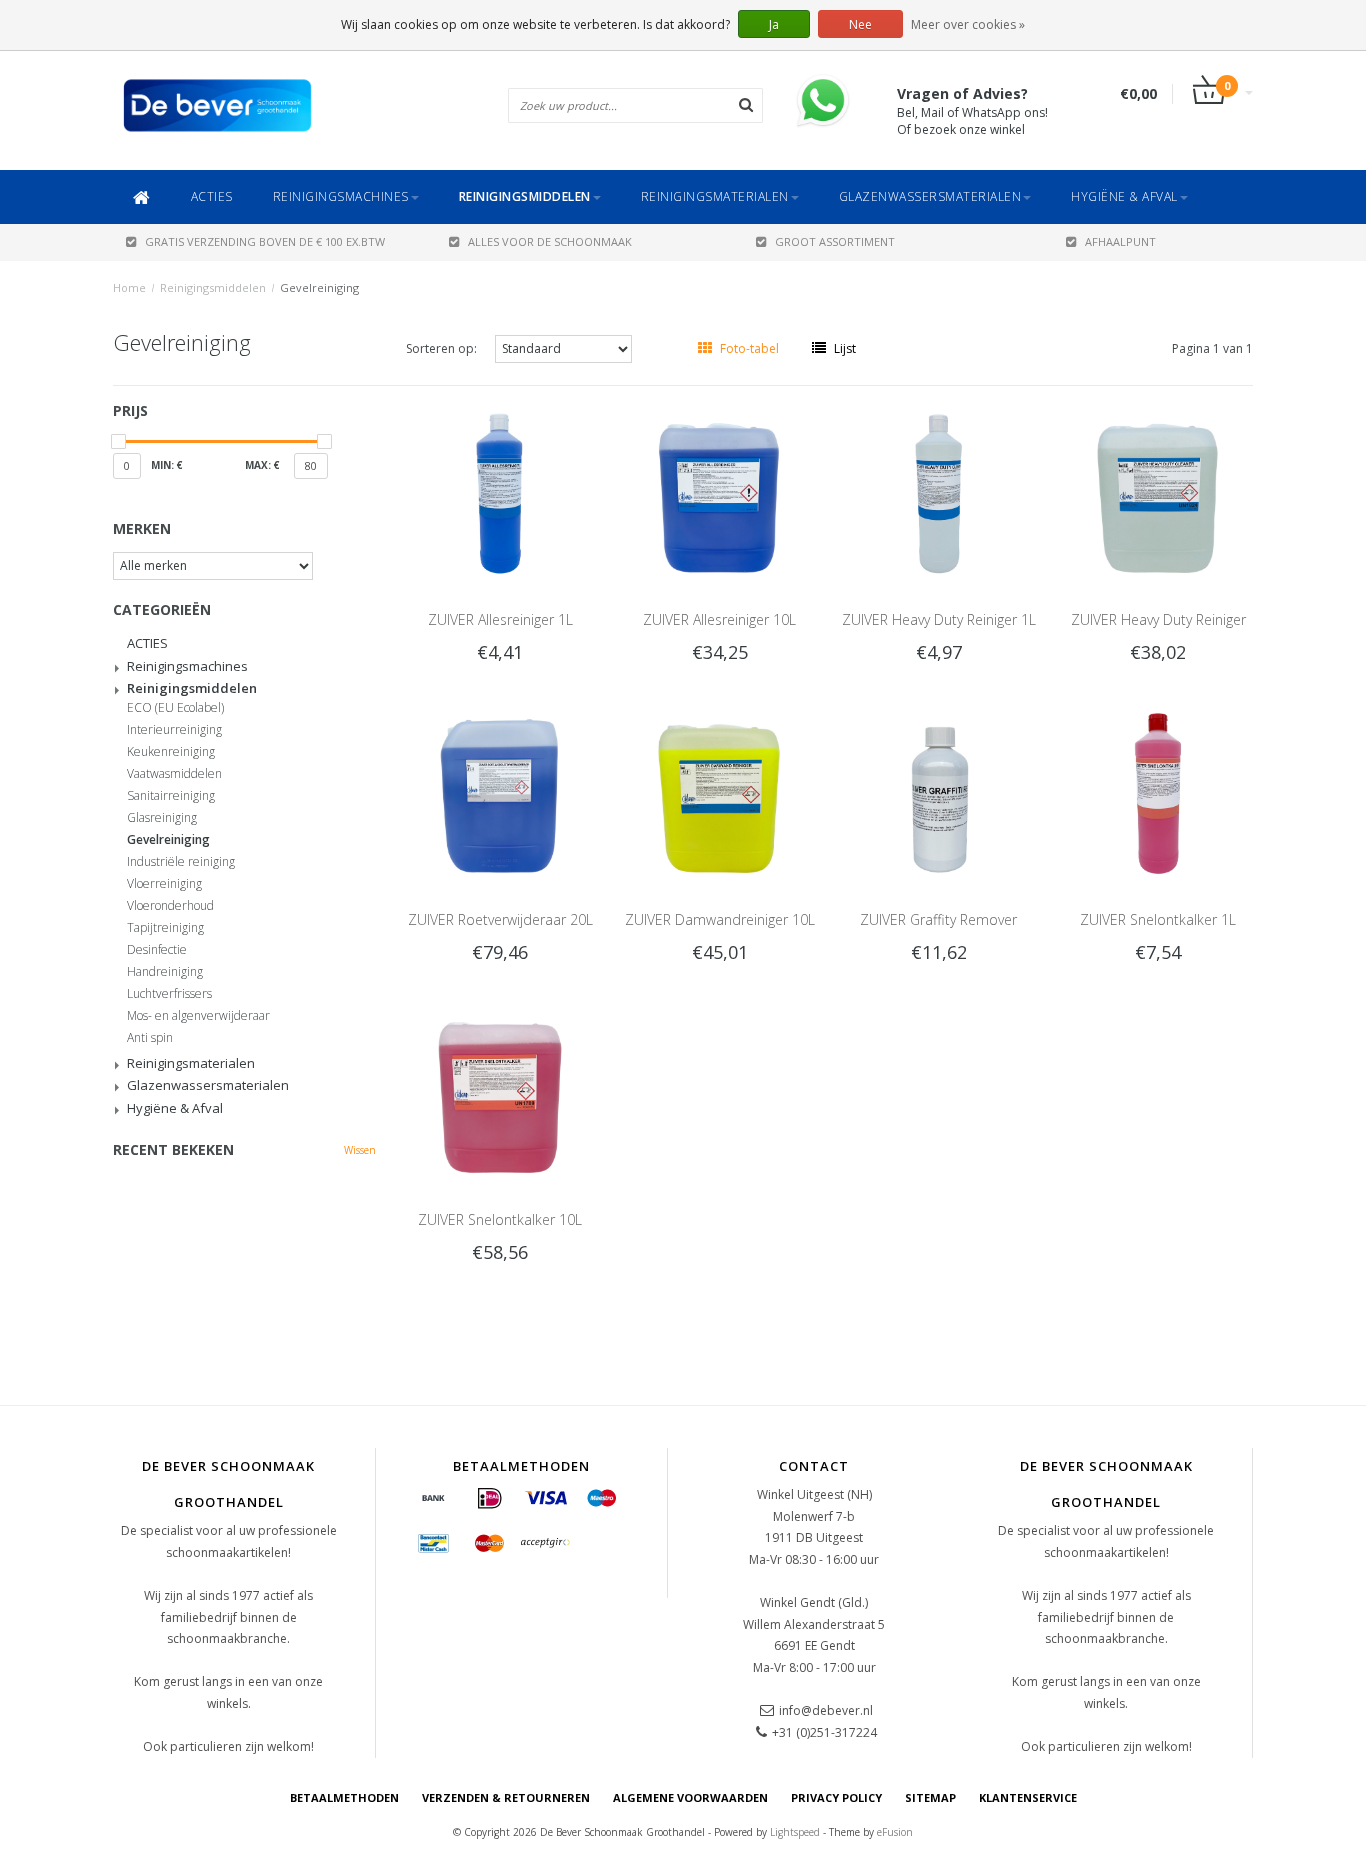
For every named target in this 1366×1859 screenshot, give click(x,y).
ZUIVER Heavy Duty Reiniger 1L (939, 619)
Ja (774, 24)
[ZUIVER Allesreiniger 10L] (720, 491)
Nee (860, 24)
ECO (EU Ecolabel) (175, 708)
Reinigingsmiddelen (525, 196)
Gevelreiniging (319, 287)
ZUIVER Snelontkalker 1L (1158, 919)
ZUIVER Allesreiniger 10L (719, 619)
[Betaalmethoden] (434, 1499)
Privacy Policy (836, 1797)
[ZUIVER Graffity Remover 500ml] (939, 791)
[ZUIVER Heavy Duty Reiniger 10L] (1159, 491)
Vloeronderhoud (170, 906)
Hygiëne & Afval (1124, 196)
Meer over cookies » (968, 24)
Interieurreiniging (174, 730)
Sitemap (930, 1797)
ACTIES (212, 196)
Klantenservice (1028, 1797)
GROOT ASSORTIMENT (835, 241)
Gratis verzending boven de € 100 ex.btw (265, 241)
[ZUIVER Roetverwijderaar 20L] (500, 791)
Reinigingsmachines (341, 196)
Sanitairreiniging (171, 796)
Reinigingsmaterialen (715, 196)
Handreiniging (165, 972)
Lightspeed (795, 1832)
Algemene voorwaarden (690, 1797)
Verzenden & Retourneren (506, 1797)
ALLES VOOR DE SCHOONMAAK (550, 241)
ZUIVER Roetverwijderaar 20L (500, 919)
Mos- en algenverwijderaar (198, 1016)
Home (129, 287)
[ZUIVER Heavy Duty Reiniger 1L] (939, 491)
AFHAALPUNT (1120, 241)
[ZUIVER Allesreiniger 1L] (500, 491)
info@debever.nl (826, 1710)
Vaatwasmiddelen (174, 774)
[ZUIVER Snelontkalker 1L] (1159, 791)
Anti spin (150, 1038)
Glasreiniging (162, 818)
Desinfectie (157, 950)
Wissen (360, 1150)
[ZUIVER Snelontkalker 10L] (500, 1091)
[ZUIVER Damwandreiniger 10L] (720, 791)
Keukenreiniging (171, 752)
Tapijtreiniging (165, 928)
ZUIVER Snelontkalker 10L (500, 1219)
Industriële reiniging (181, 862)
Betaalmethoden (344, 1797)
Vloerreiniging (164, 884)
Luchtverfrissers (169, 994)
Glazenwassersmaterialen (930, 196)
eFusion (895, 1832)
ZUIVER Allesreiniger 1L (500, 619)
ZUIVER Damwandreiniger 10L (720, 919)
